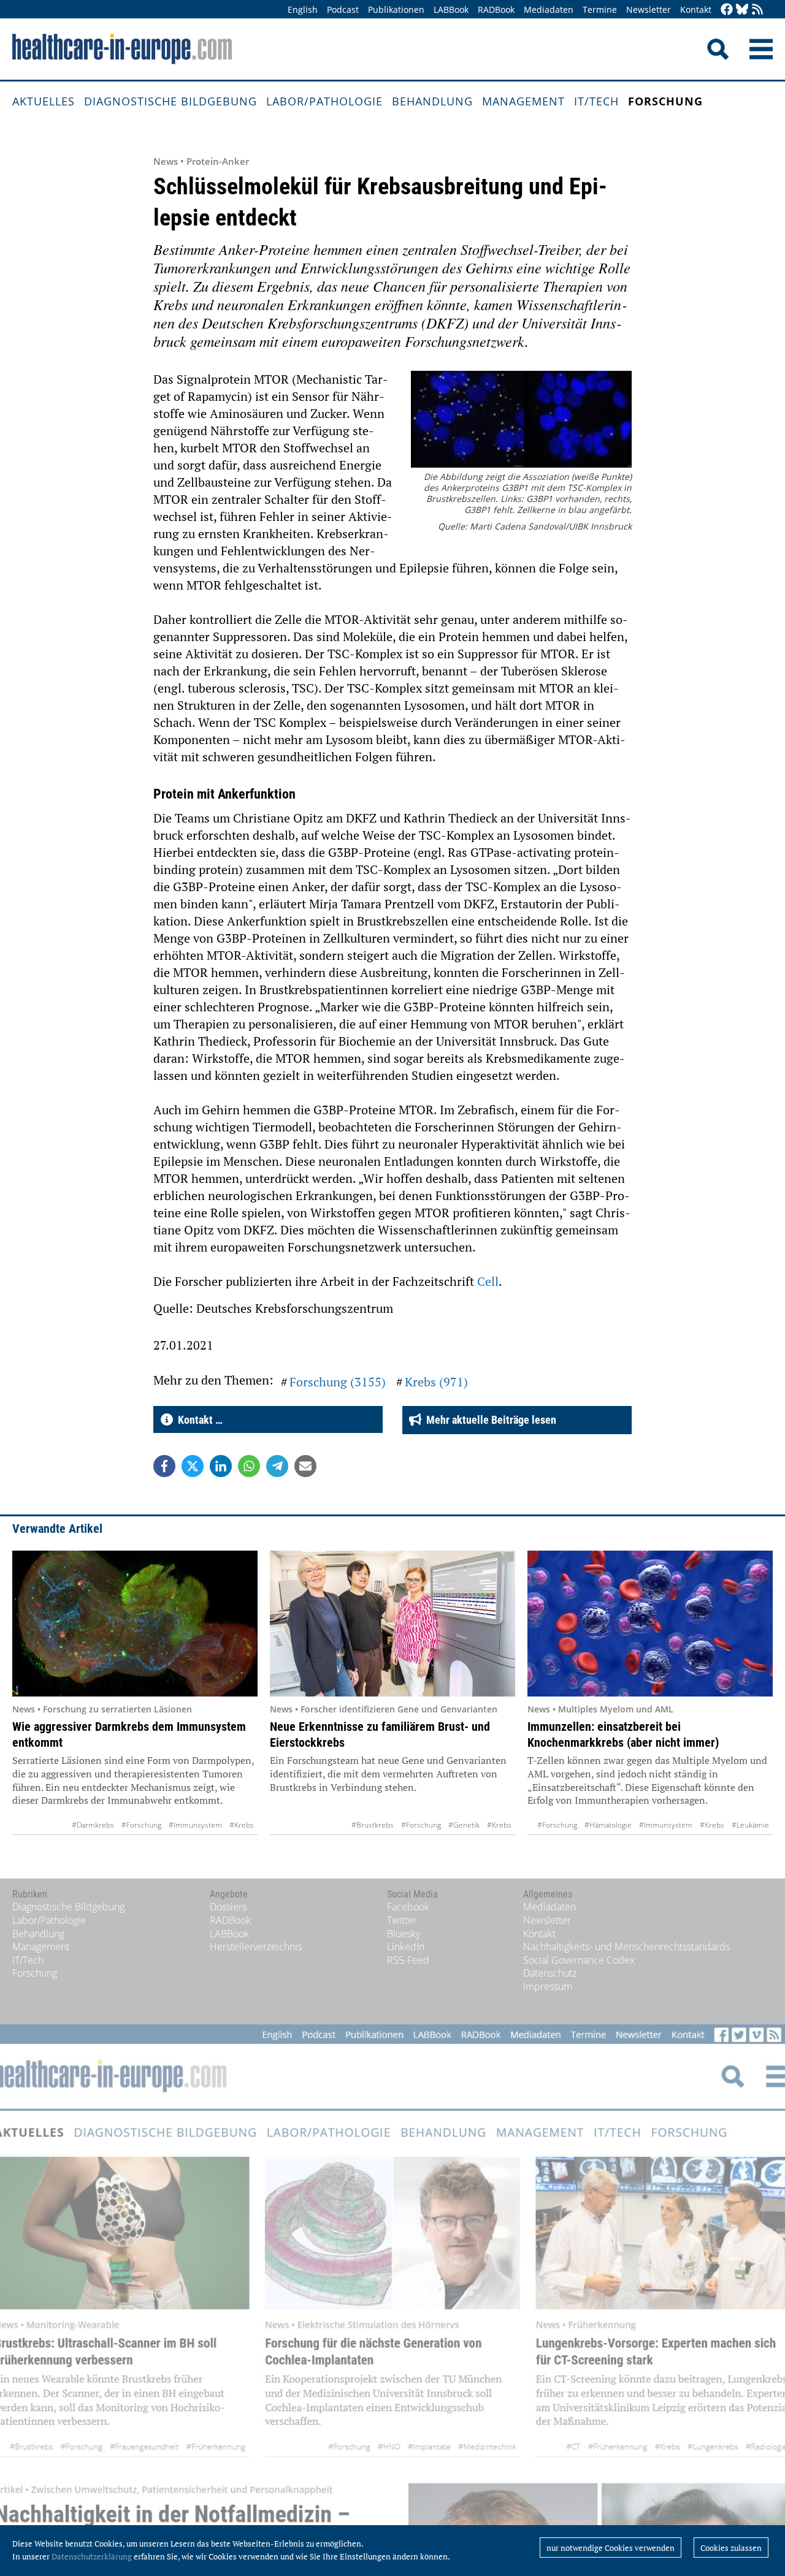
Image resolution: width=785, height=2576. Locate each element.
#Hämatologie (608, 1825)
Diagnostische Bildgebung (170, 101)
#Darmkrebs (93, 1825)
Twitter (402, 1920)
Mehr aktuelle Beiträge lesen (489, 1420)
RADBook (496, 9)
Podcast (343, 9)
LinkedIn (406, 1947)
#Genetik (464, 1825)
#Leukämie (750, 1825)
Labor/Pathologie (324, 101)
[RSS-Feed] (757, 10)
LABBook (451, 9)
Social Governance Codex (579, 1960)
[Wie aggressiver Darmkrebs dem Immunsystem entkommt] (135, 1624)
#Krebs (242, 1825)
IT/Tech (596, 101)
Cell (488, 1281)
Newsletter (649, 9)
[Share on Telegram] (277, 1466)
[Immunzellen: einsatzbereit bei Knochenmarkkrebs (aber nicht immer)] (650, 1624)
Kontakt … (198, 1420)
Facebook (408, 1907)
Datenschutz (550, 1973)
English (303, 9)
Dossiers (228, 1907)
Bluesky (404, 1934)
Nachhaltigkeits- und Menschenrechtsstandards (626, 1947)
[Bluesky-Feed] (742, 10)
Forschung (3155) (338, 1382)
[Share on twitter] (193, 1466)
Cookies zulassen (731, 2548)
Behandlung (432, 101)
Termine (600, 9)
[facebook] (727, 10)
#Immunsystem (195, 1825)
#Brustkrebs (373, 1825)
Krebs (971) (436, 1382)
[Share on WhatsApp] (249, 1466)
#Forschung (141, 1825)
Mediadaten (549, 9)
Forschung (665, 101)
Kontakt (696, 9)
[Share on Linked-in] (221, 1466)
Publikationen (396, 9)
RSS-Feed (408, 1960)
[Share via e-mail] (305, 1466)
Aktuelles (44, 101)
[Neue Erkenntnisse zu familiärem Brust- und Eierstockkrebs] (392, 1624)
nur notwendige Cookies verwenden (611, 2548)
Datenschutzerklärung (92, 2556)
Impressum (548, 1986)
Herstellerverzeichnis (256, 1947)
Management (523, 101)
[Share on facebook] (164, 1466)
